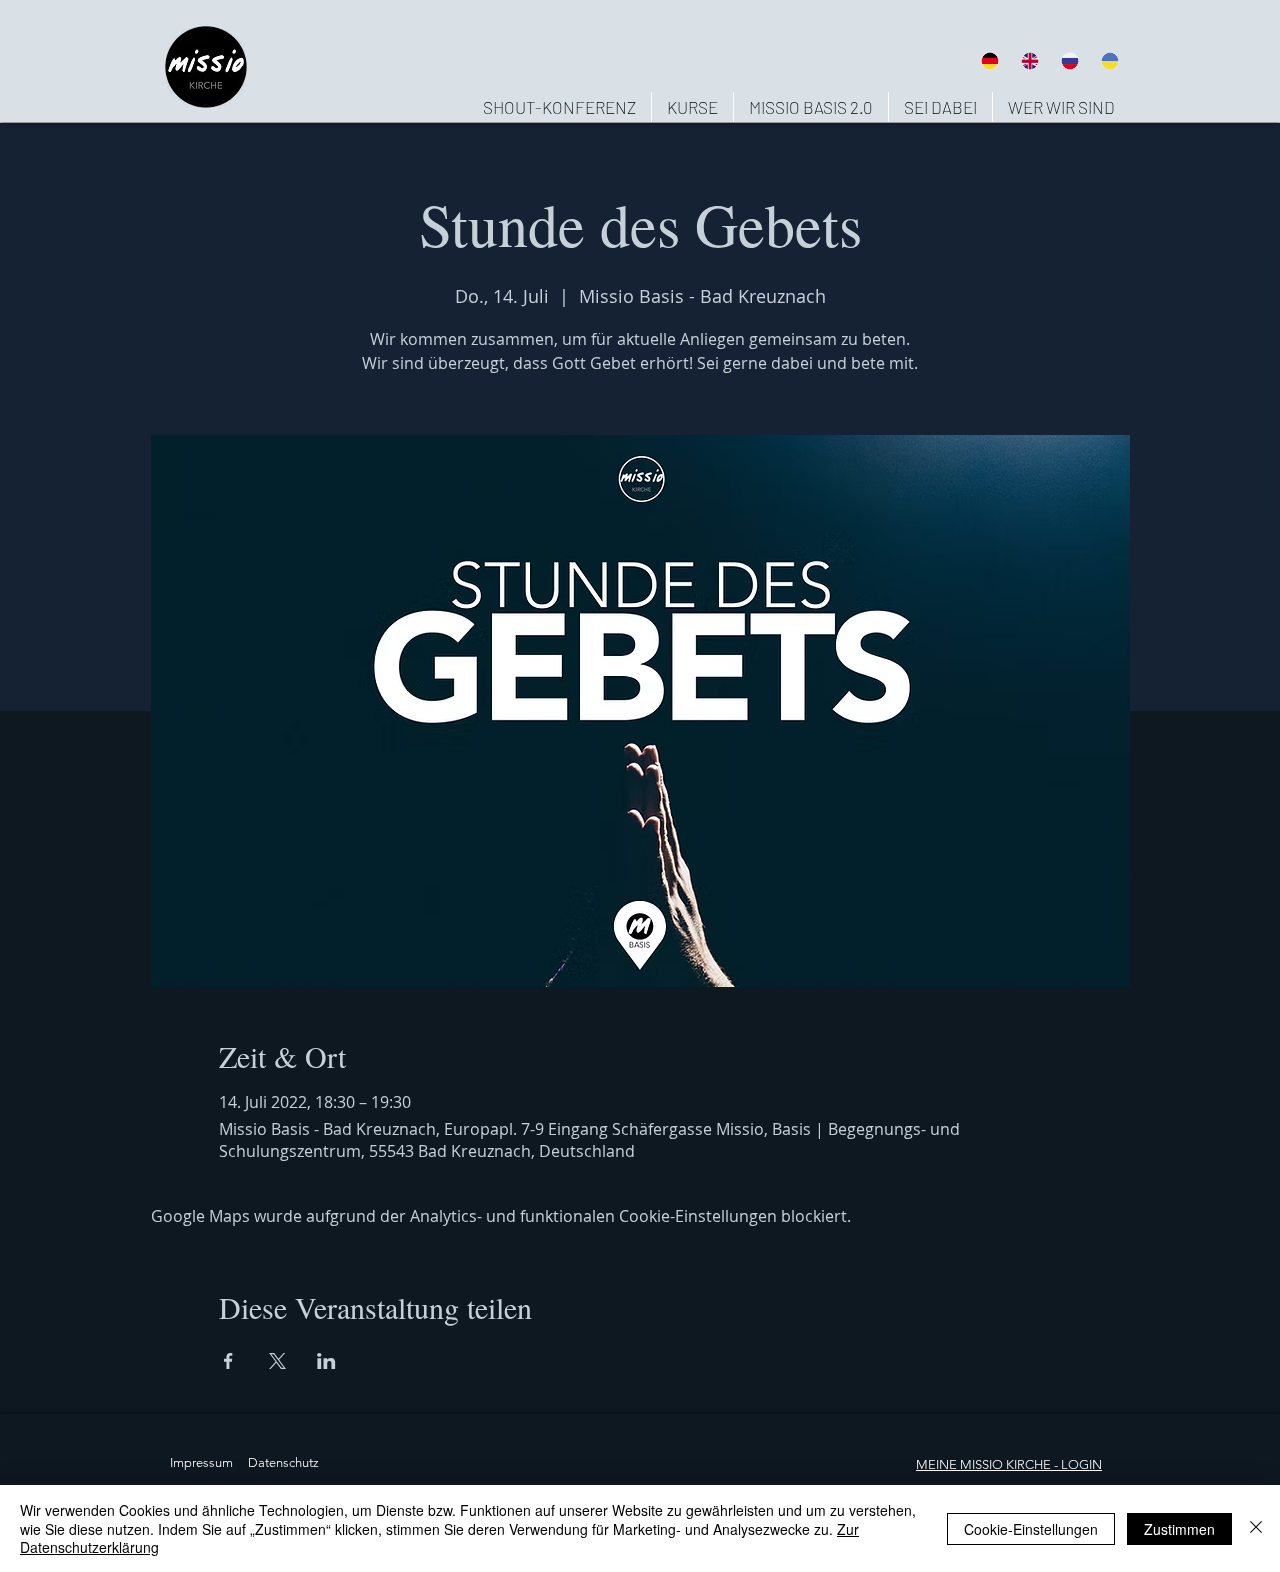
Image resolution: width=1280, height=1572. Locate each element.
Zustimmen (1179, 1529)
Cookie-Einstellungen (1031, 1529)
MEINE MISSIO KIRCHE (983, 1464)
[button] (1061, 107)
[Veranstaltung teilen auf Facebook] (228, 1361)
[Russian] (1070, 60)
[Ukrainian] (1110, 60)
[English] (1029, 60)
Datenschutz (283, 1462)
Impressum (201, 1462)
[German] (989, 60)
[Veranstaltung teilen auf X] (277, 1361)
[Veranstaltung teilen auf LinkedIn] (326, 1361)
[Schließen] (1256, 1528)
